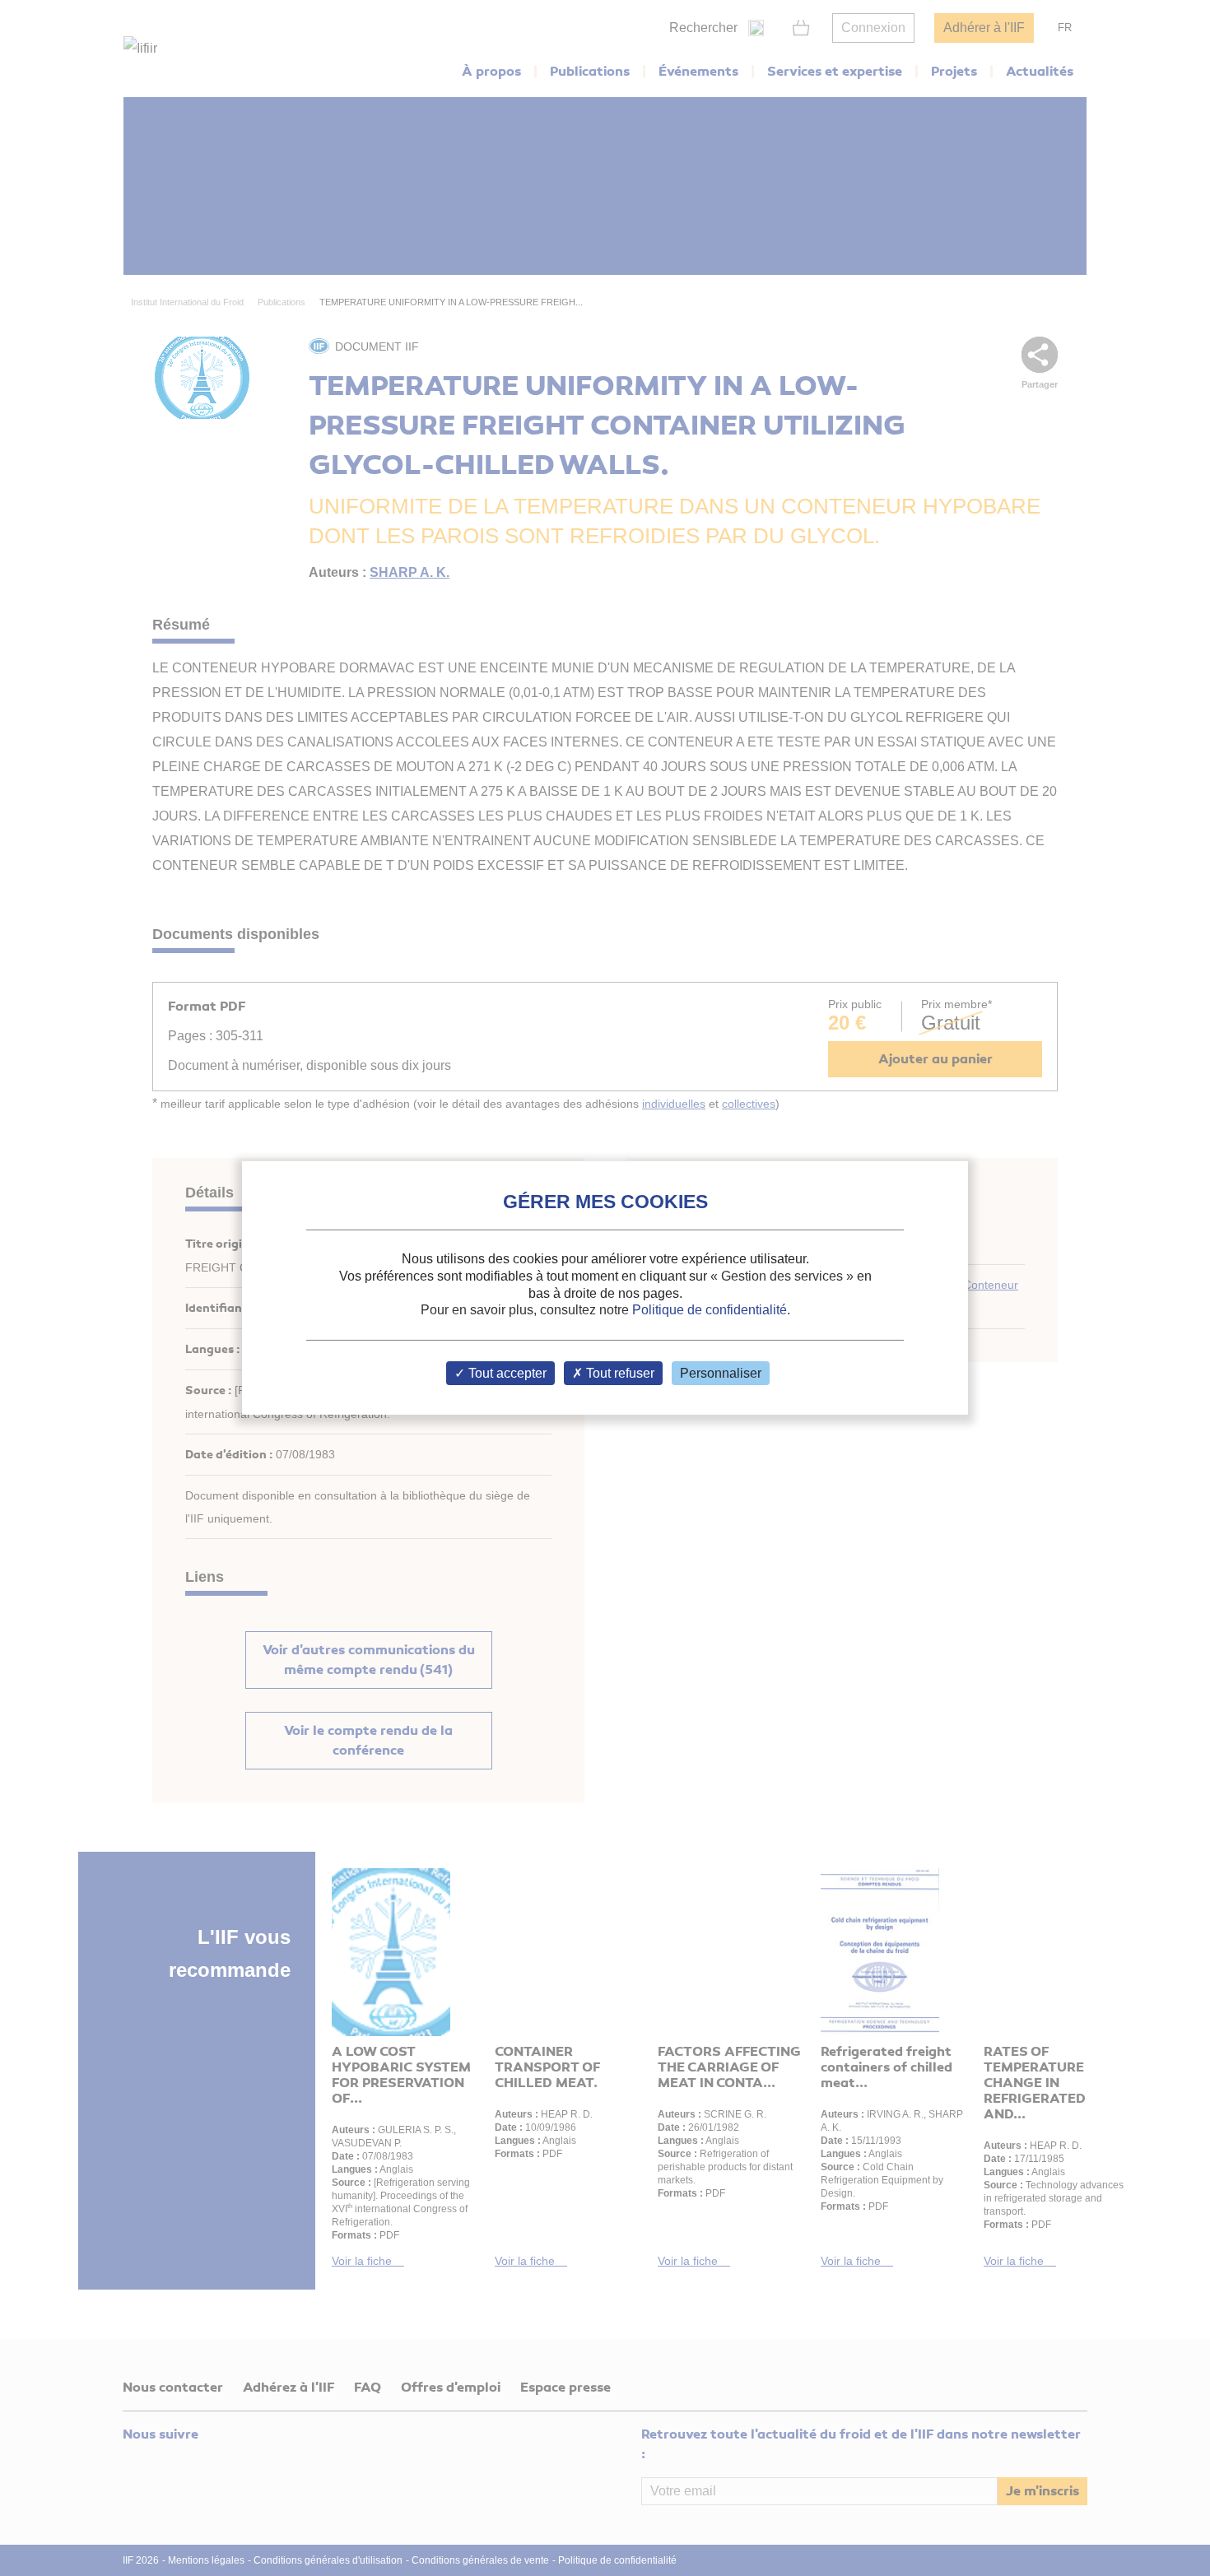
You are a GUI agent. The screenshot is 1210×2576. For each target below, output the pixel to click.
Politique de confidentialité (710, 1310)
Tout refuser (619, 1373)
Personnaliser (721, 1373)
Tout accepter (506, 1373)
